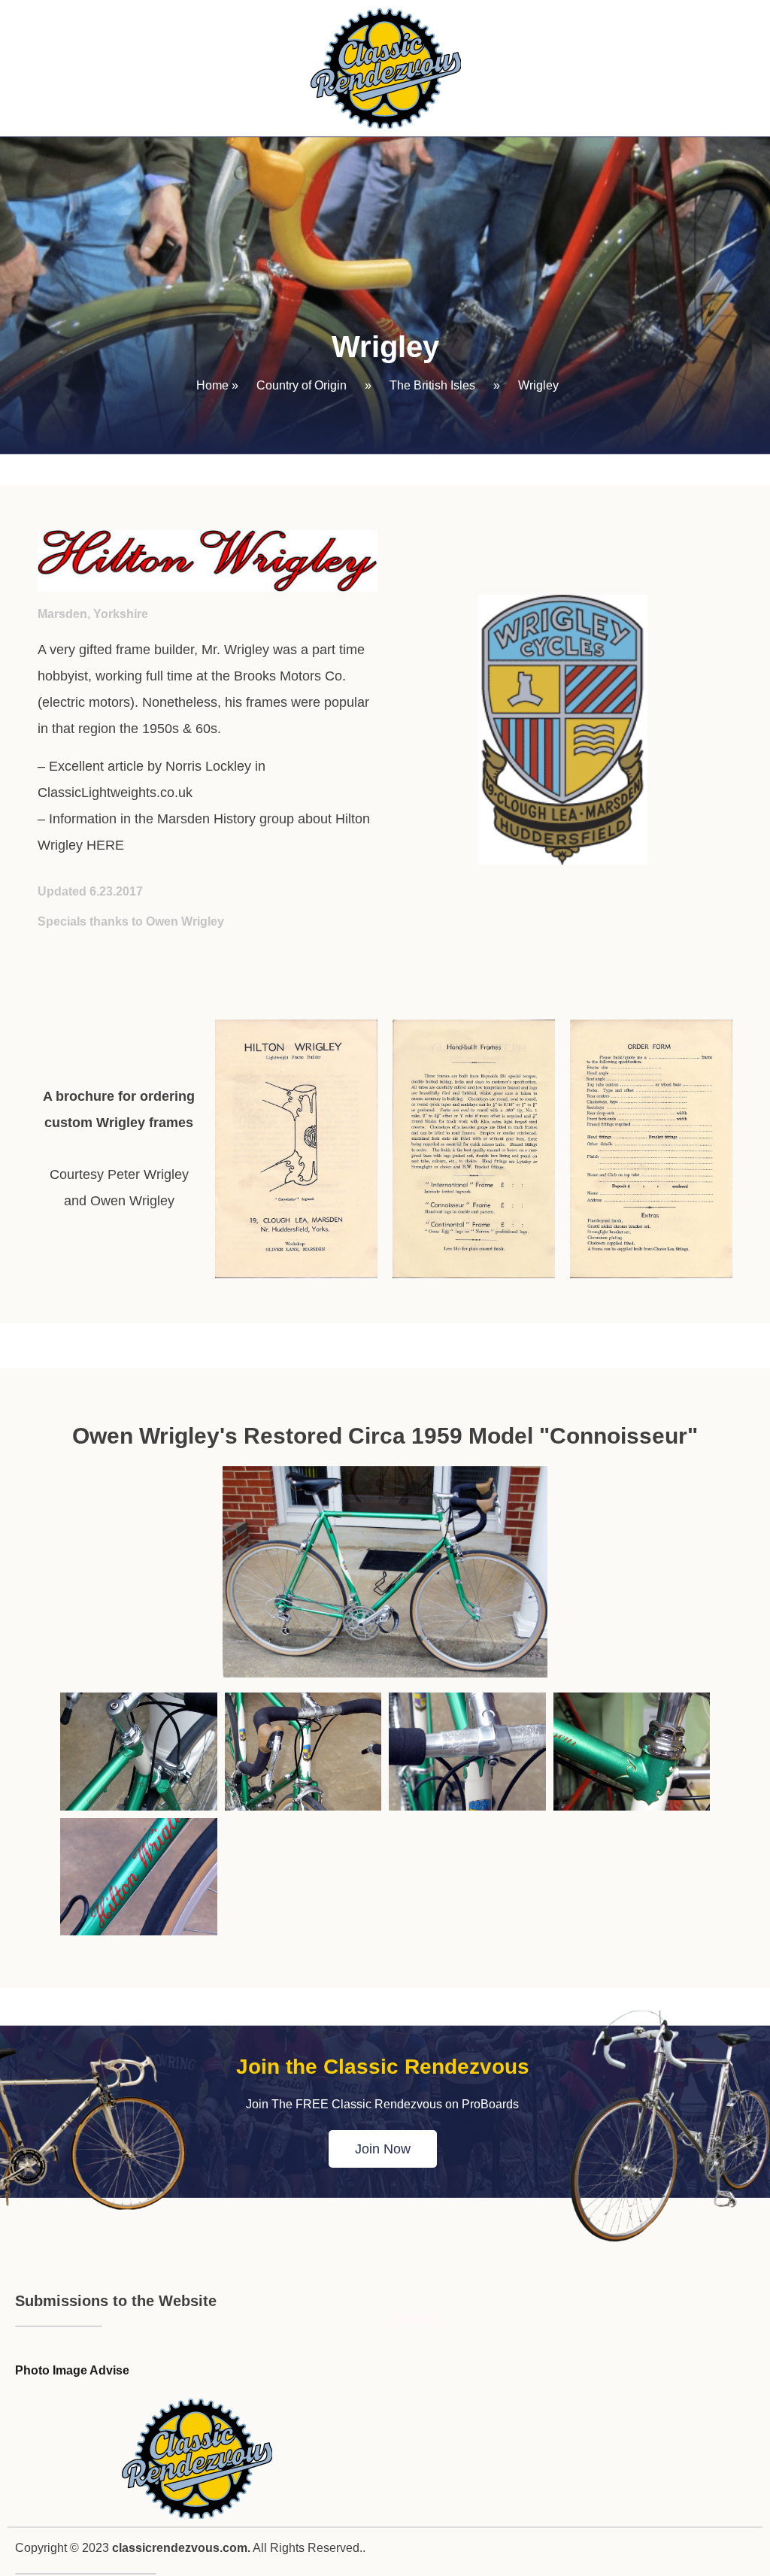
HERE (105, 845)
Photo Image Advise (72, 2370)
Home (212, 385)
